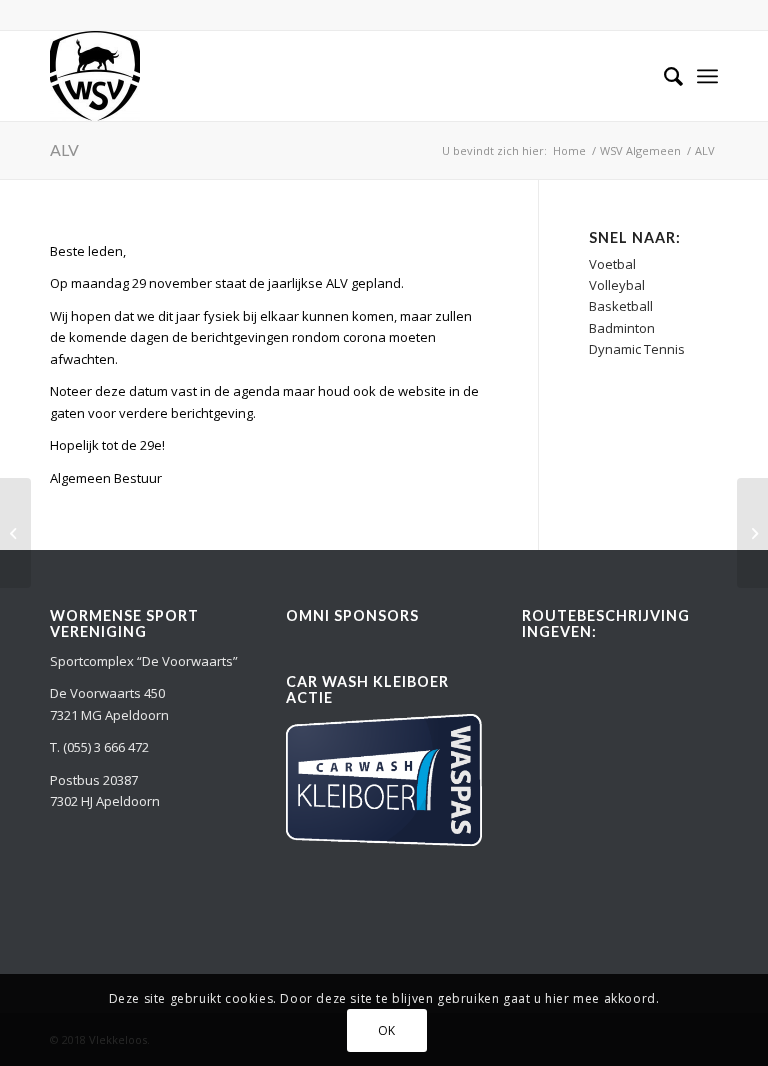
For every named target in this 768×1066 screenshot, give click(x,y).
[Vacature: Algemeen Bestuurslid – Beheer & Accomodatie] (15, 533)
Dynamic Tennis (637, 349)
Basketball (621, 306)
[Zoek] (663, 76)
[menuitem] (663, 76)
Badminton (622, 328)
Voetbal (612, 264)
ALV (64, 149)
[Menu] (707, 76)
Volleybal (617, 285)
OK (387, 1030)
